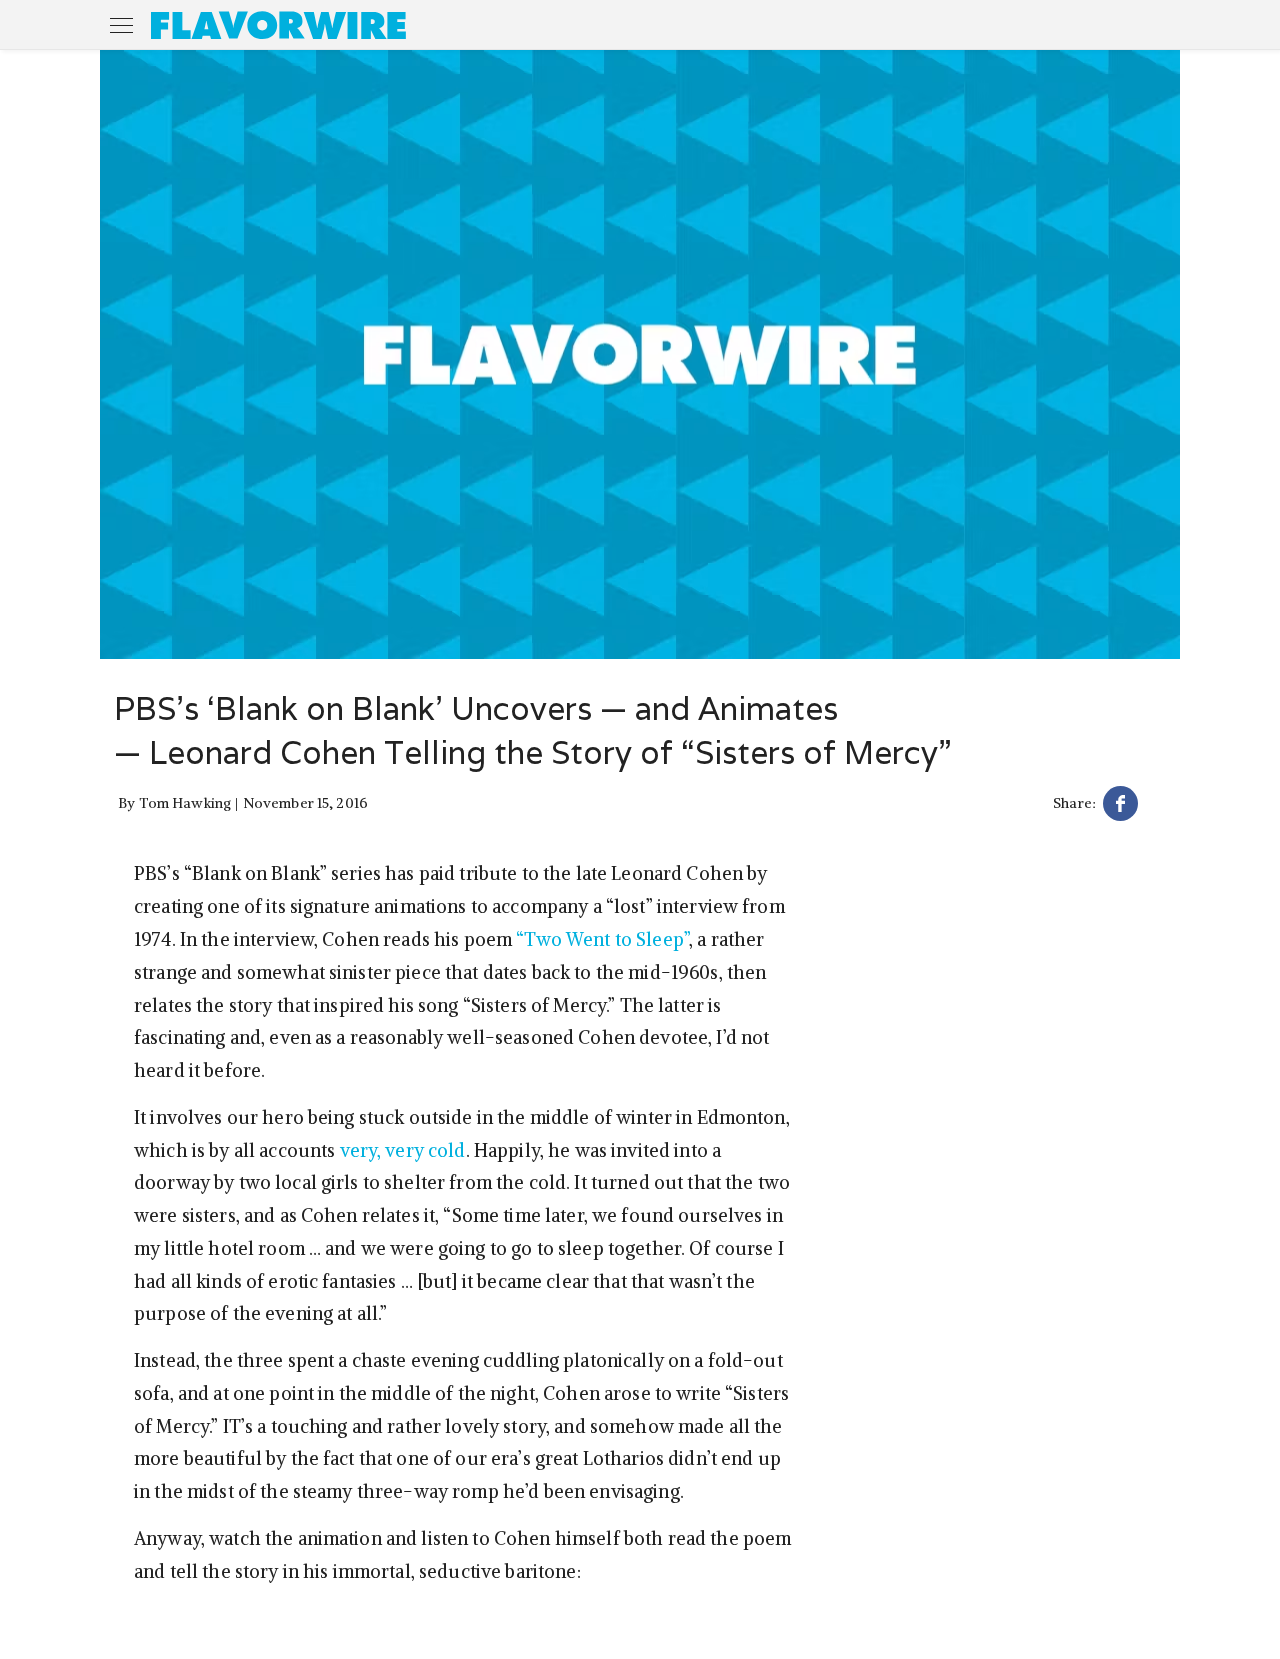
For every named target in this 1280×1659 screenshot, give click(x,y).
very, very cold (403, 1150)
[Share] (1120, 806)
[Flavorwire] (278, 25)
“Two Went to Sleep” (602, 939)
